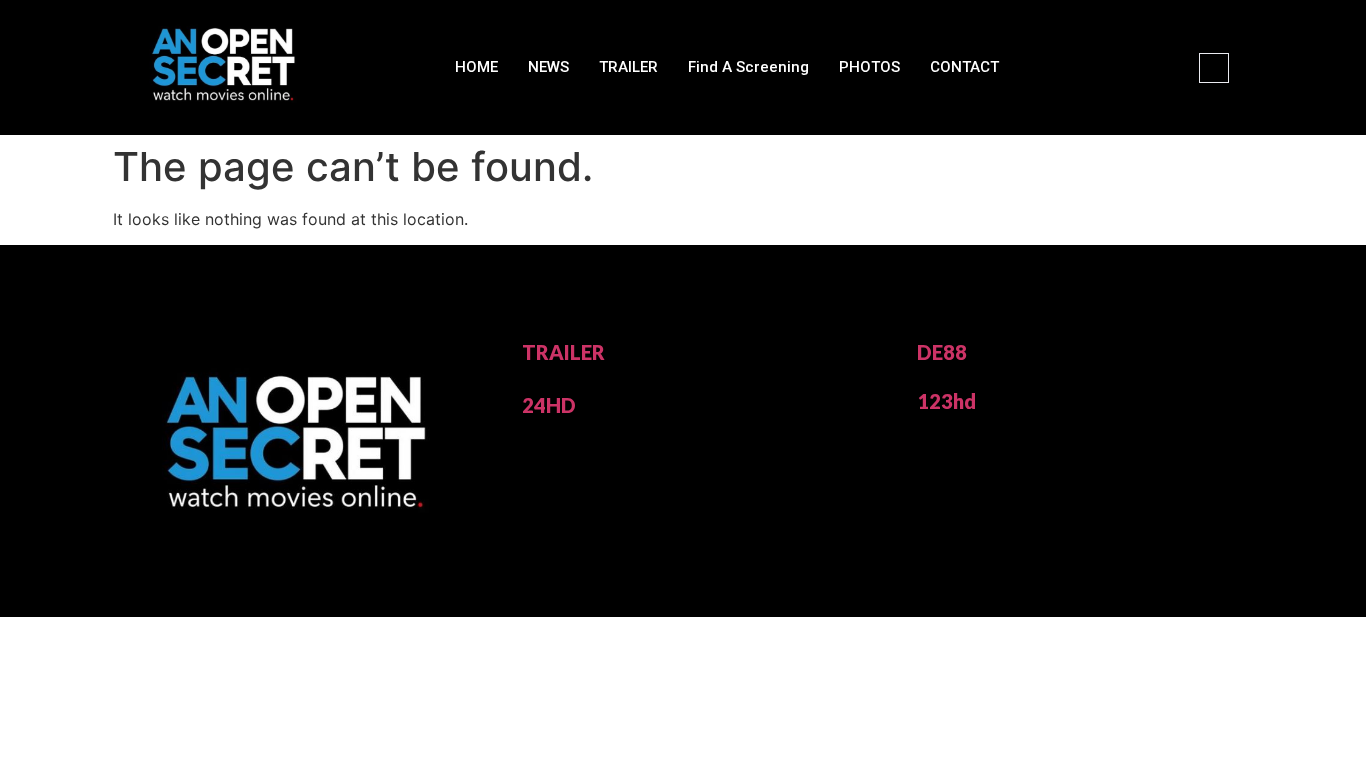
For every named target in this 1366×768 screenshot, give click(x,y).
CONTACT (964, 67)
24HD (549, 405)
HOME (476, 67)
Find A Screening (748, 67)
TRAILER (628, 67)
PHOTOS (869, 67)
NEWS (548, 67)
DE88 (942, 352)
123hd (946, 401)
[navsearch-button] (1214, 68)
